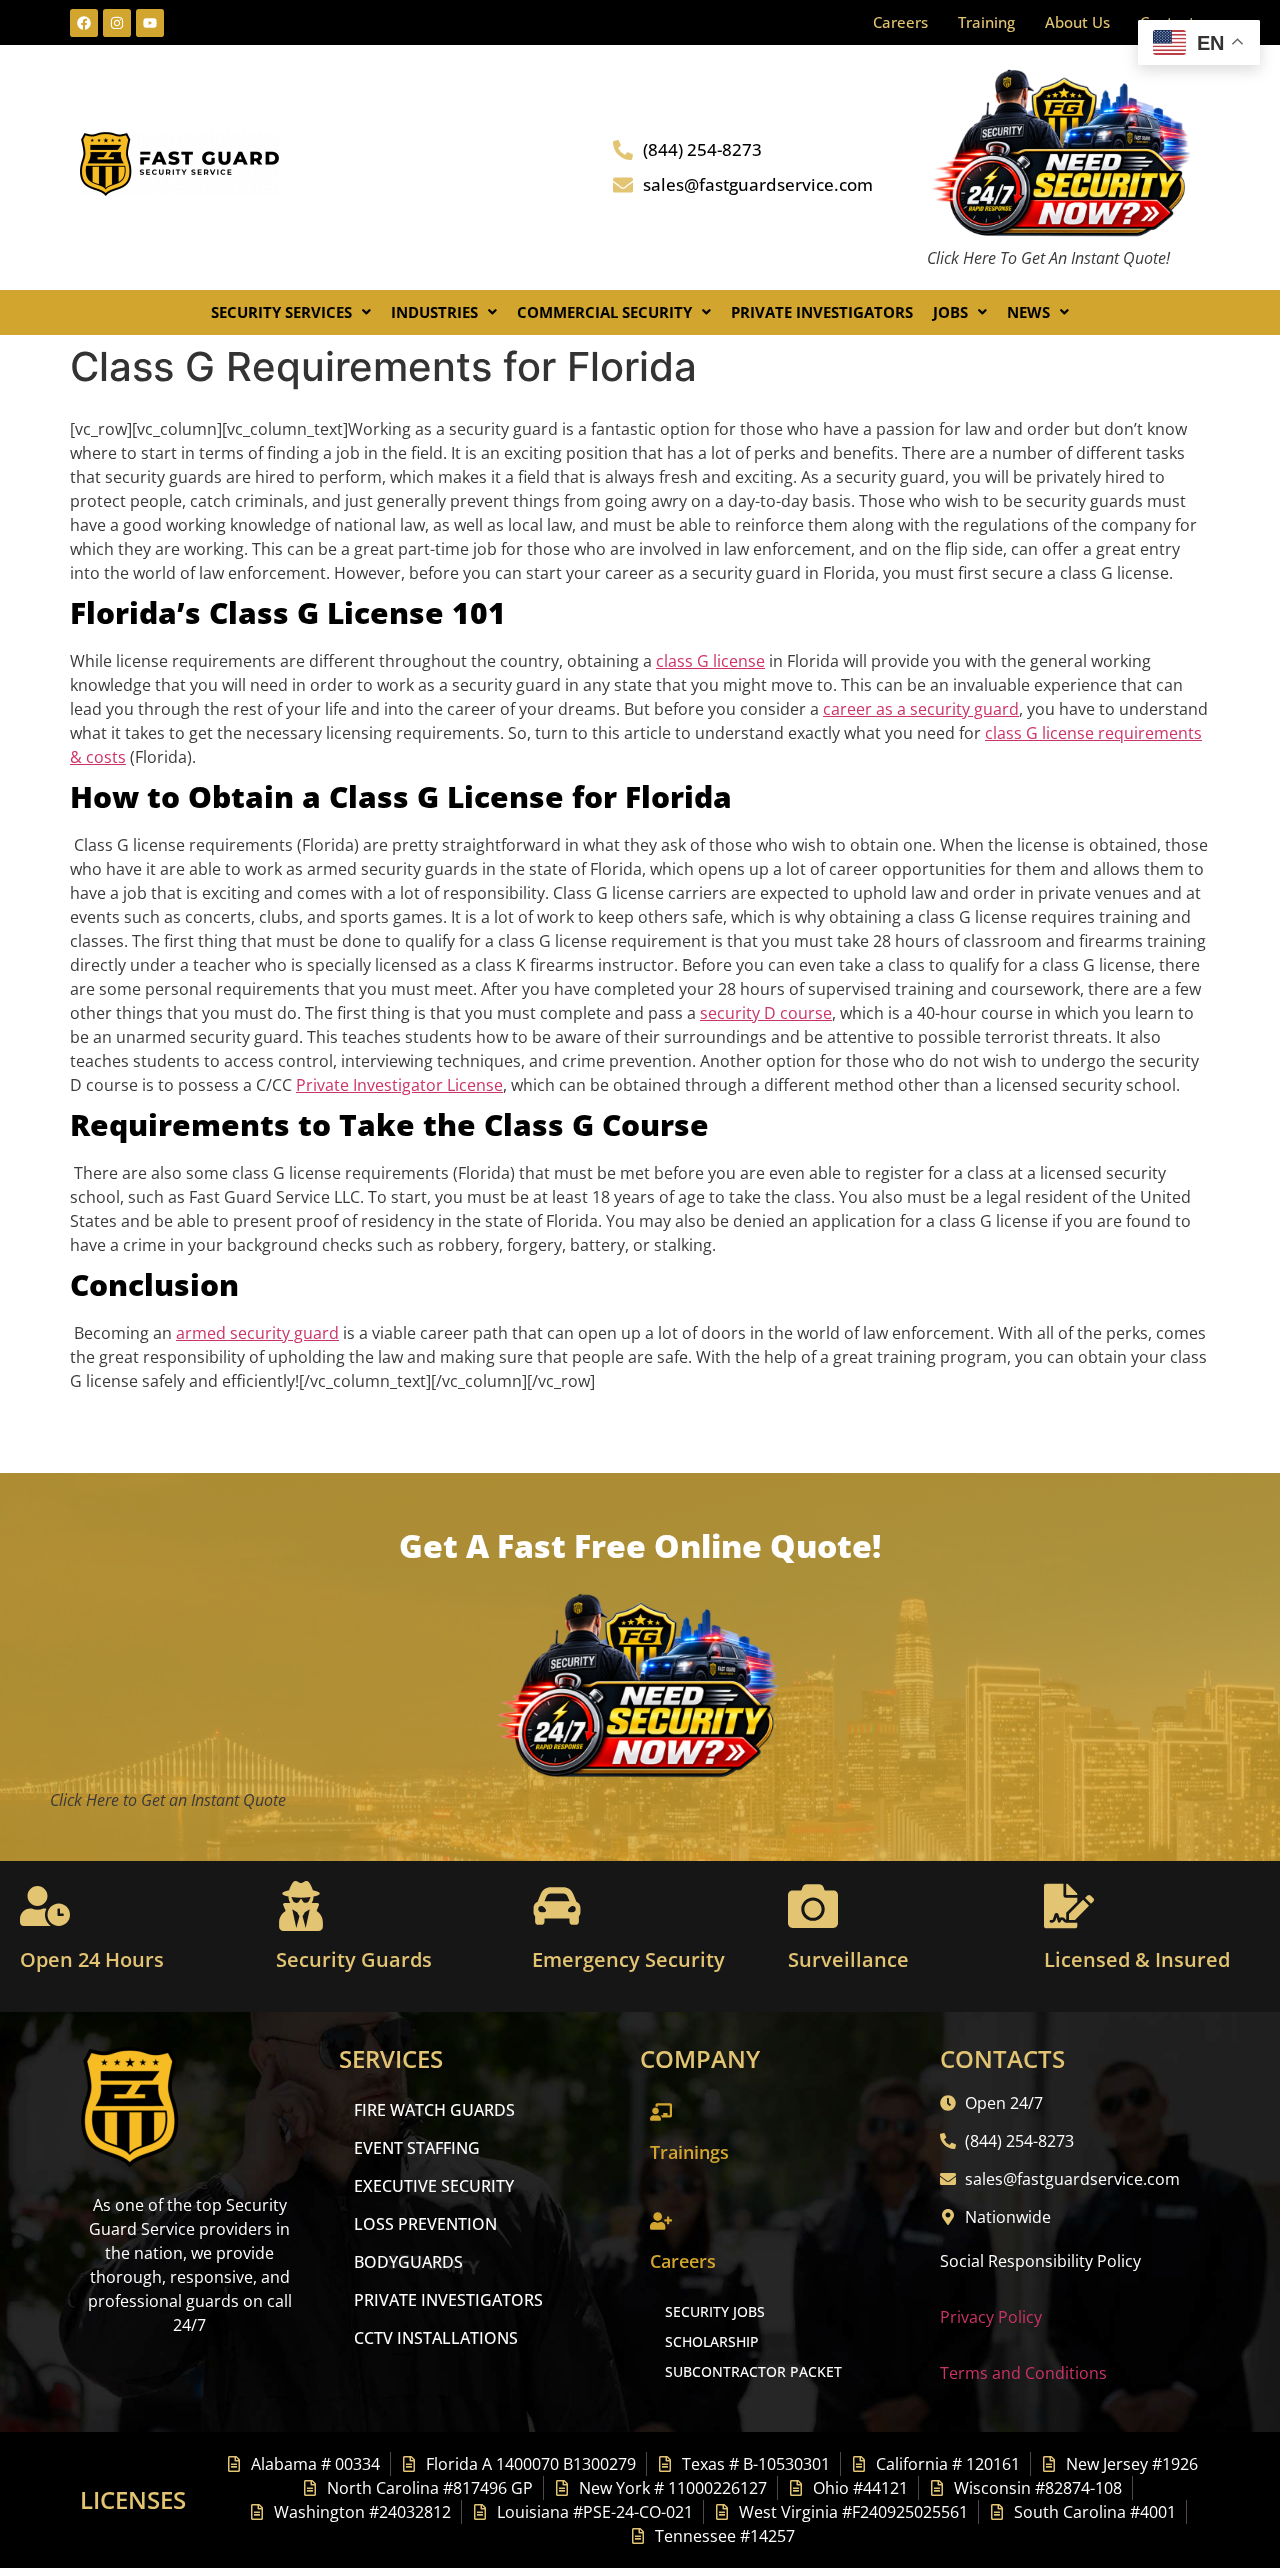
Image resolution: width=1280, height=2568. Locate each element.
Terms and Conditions (1023, 2373)
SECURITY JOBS (715, 2311)
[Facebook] (84, 23)
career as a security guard (921, 709)
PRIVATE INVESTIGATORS (448, 2300)
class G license (710, 661)
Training (986, 22)
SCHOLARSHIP (712, 2341)
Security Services (281, 312)
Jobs (950, 312)
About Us (1077, 22)
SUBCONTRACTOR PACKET (753, 2371)
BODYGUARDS (408, 2262)
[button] (291, 312)
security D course (766, 1013)
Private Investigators (822, 312)
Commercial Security (604, 312)
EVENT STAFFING (417, 2148)
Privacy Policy (991, 2317)
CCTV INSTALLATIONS (436, 2338)
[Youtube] (150, 23)
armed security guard (257, 1333)
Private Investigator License (399, 1085)
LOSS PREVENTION (425, 2224)
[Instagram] (117, 23)
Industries (434, 312)
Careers (900, 22)
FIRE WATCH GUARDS (434, 2110)
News (1028, 312)
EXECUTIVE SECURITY (434, 2186)
